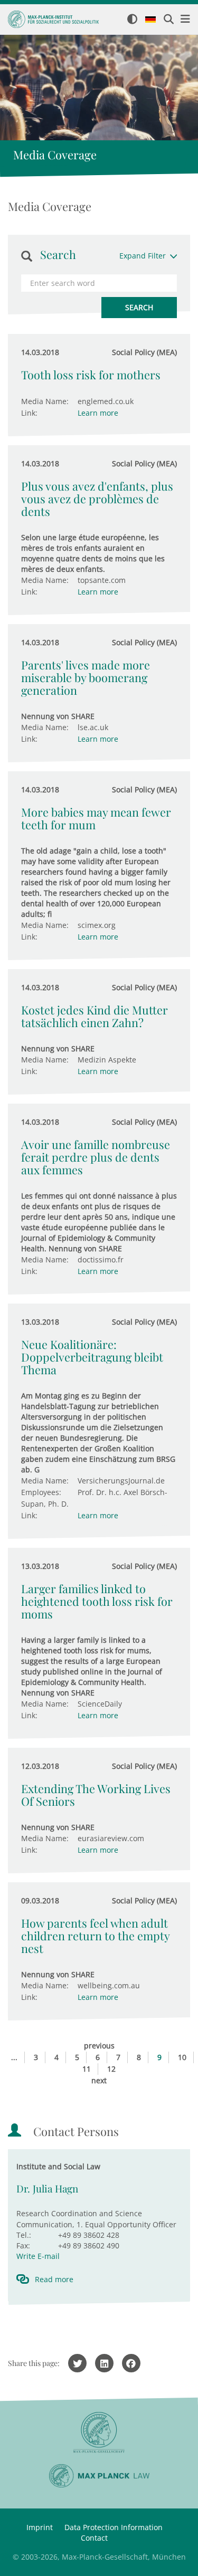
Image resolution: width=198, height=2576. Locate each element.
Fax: (23, 2245)
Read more (54, 2279)
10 (182, 2057)
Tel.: (24, 2235)
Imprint (40, 2527)
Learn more (98, 413)
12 (111, 2069)
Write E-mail (38, 2256)
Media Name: (45, 401)
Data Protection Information (114, 2527)
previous (99, 2046)
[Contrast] (132, 20)
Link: (29, 413)
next (99, 2080)
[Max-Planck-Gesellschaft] (99, 2433)
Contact (94, 2538)
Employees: (41, 1492)
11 (87, 2069)
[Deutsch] (150, 20)
